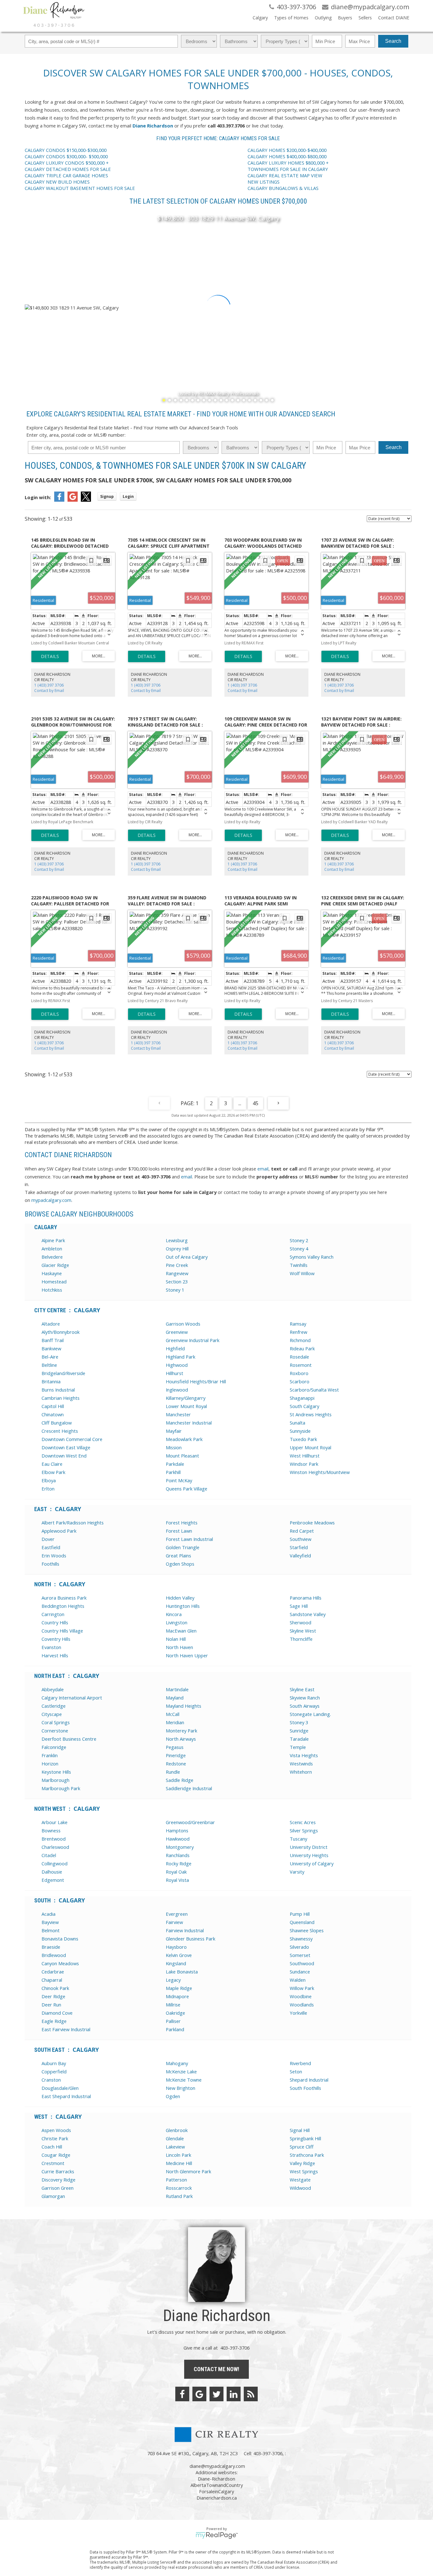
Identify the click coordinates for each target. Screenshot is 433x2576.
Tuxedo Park (303, 1439)
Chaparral (52, 1980)
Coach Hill (52, 2147)
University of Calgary (312, 1863)
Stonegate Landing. (310, 1714)
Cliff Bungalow (57, 1423)
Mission (174, 1447)
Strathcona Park (307, 2155)
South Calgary (304, 1406)
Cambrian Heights (61, 1398)
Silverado (299, 1947)
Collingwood (55, 1863)
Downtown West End (64, 1456)
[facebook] (182, 2394)
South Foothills (305, 2088)
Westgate (300, 2180)
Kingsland (176, 1963)
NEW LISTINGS (264, 182)
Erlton (48, 1489)
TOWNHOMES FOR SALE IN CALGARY (288, 169)
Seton (296, 2071)
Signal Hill (300, 2130)
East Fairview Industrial (66, 2029)
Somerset (300, 1955)
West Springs (304, 2171)
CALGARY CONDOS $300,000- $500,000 (66, 156)
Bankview (51, 1348)
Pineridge (176, 1755)
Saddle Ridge (180, 1780)
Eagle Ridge (54, 2021)
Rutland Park (179, 2196)
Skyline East (302, 1689)
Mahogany (177, 2063)
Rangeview (177, 1273)
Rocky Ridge (179, 1863)
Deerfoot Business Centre (69, 1739)
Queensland (302, 1922)
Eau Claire (52, 1464)
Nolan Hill (176, 1639)
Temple (298, 1747)
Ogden (173, 2096)
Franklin (50, 1755)
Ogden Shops (180, 1564)
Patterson (176, 2180)
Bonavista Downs (60, 1939)
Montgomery (180, 1847)
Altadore (51, 1324)
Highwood (177, 1365)
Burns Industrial (58, 1390)
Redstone (176, 1764)
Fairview (174, 1922)
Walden (298, 1980)
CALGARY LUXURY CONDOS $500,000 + (67, 163)
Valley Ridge (302, 2163)
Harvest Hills (55, 1655)
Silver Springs (304, 1830)
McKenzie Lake (181, 2071)
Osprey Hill (177, 1249)
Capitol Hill (53, 1406)
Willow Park (302, 1988)
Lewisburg (177, 1240)
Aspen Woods (56, 2130)
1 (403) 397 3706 (49, 685)
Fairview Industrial (185, 1930)
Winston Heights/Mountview (320, 1472)
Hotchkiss (52, 1290)
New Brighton (181, 2088)
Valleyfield (300, 1555)
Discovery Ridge (58, 2180)
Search (393, 41)
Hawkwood (178, 1839)
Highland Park (181, 1357)
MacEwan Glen (181, 1631)
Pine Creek (177, 1265)
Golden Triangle (183, 1547)
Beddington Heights (63, 1606)
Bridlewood (54, 1955)
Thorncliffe (301, 1639)
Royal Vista (177, 1880)
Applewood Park (59, 1531)
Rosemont (301, 1365)
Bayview (50, 1922)
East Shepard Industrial (66, 2096)
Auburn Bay (54, 2063)
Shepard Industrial (309, 2080)
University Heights (309, 1855)
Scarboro (300, 1381)
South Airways (305, 1706)
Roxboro (299, 1373)
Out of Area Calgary (187, 1257)
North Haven (179, 1647)
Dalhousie (52, 1872)
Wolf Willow (302, 1273)
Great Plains (178, 1555)
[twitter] (217, 2394)
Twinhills (299, 1265)
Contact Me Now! (217, 2369)
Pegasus (175, 1747)
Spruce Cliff (302, 2147)
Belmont (51, 1930)
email (263, 1169)
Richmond (300, 1340)
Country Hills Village (62, 1631)
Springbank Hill (305, 2138)
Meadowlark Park (184, 1439)
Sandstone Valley (308, 1614)
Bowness (51, 1830)
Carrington (53, 1614)
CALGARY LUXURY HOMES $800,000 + (288, 163)
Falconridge (54, 1747)
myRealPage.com (217, 2535)
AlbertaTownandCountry (217, 2485)
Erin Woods (54, 1555)
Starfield (299, 1547)
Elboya (49, 1480)
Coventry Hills (56, 1639)
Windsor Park (304, 1464)
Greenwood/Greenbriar (190, 1822)
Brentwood (54, 1839)
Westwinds (301, 1764)
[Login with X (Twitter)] (86, 500)
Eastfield (51, 1547)
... (240, 1103)
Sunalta (297, 1423)
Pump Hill (300, 1914)
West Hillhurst (305, 1456)
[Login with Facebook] (59, 500)
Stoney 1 (175, 1290)
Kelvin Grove (179, 1955)
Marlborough (55, 1780)
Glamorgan (53, 2196)
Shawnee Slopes (307, 1930)
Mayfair (174, 1431)
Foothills (50, 1564)
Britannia (51, 1381)
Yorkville (298, 2013)
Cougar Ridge (56, 2155)
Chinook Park (55, 1988)
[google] (199, 2394)
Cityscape (52, 1714)
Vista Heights (304, 1755)
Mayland (175, 1698)
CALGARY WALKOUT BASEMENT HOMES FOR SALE (80, 188)
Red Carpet (302, 1531)
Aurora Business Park (64, 1598)
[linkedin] (234, 2394)
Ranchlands (178, 1855)
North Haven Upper (187, 1655)
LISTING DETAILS (50, 656)
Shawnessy (301, 1939)
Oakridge (175, 2013)
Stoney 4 (299, 1249)
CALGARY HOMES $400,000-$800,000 (287, 156)
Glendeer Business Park (191, 1939)
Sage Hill (299, 1606)
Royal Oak (176, 1872)
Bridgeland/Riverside (63, 1373)
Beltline (49, 1365)
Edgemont (53, 1880)
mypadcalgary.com (51, 1200)
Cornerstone (55, 1731)
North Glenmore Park (188, 2171)
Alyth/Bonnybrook (61, 1332)
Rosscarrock (179, 2188)
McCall (173, 1714)
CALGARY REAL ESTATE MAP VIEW (285, 175)
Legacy (173, 1980)
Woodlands (302, 2005)
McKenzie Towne (184, 2080)
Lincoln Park (178, 2155)
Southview (301, 1539)
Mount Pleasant (182, 1456)
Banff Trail (53, 1340)
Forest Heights (182, 1523)
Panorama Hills (306, 1598)
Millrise (173, 2005)
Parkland (175, 2029)
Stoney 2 (299, 1240)
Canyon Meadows (60, 1963)
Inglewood (177, 1390)
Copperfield (54, 2071)
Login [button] (128, 496)
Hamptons (177, 1830)
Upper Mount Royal (310, 1447)
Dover (48, 1539)
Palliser (173, 2021)
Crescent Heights (60, 1431)
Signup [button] (107, 496)
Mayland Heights (184, 1706)
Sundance (300, 1972)
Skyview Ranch (305, 1698)
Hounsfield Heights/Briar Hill (196, 1381)
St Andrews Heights (311, 1414)
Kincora (174, 1614)
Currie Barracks (58, 2171)
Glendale (175, 2138)
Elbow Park (53, 1472)
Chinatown (53, 1414)
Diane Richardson (153, 126)
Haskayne (52, 1273)
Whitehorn (301, 1772)
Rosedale (299, 1357)
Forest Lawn (179, 1531)
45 (255, 1103)
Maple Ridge (179, 1988)
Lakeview (175, 2147)
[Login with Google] (73, 500)
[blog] (251, 2394)
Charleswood (55, 1847)
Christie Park (55, 2138)
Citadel (49, 1855)
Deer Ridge (53, 1996)
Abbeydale (53, 1689)
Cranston (51, 2080)
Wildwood (300, 2188)
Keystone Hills (56, 1772)
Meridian (175, 1722)
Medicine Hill (179, 2163)
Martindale (177, 1689)
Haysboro (176, 1947)
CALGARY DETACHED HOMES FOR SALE (68, 169)
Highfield (175, 1348)
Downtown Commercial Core (72, 1439)
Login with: (38, 497)
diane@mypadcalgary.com (217, 2466)
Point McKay (179, 1480)
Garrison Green (58, 2188)
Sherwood (301, 1622)
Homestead (54, 1281)
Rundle (173, 1772)
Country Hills (55, 1622)
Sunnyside (300, 1431)
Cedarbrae (53, 1972)
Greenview (177, 1332)
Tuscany (298, 1839)
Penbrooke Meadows (312, 1523)
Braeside (51, 1947)
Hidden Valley (180, 1598)
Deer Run (51, 2005)
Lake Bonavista (182, 1972)
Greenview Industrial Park (193, 1340)
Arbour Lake (55, 1822)
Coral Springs (56, 1722)
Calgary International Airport (72, 1698)
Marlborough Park (61, 1788)
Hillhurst (174, 1373)
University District (309, 1847)
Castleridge (54, 1706)
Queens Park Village (187, 1489)
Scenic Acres (303, 1822)
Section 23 (177, 1281)
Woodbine (301, 1996)
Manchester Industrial (189, 1423)
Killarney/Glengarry (186, 1398)
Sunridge (299, 1731)
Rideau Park (302, 1348)
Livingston (177, 1622)
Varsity (297, 1872)
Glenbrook (177, 2130)
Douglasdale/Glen (60, 2088)
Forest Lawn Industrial (189, 1539)
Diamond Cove (57, 2013)
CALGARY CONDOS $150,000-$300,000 (66, 150)
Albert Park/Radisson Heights (73, 1523)
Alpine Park (53, 1240)
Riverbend (300, 2063)
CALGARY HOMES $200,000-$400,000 (287, 150)
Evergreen (177, 1914)
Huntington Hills (183, 1606)
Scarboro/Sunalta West (314, 1390)
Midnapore (177, 1996)
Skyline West (303, 1631)
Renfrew (298, 1332)
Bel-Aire (50, 1357)
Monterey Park (181, 1731)
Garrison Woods (183, 1324)
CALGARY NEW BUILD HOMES (57, 182)
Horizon (50, 1764)
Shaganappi (302, 1398)
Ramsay (298, 1324)
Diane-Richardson (217, 2479)
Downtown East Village (66, 1447)
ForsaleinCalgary (217, 2491)
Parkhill (173, 1472)
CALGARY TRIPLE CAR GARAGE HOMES (67, 175)
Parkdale (175, 1464)
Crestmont (53, 2163)
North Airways (181, 1739)
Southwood (302, 1963)
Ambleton (52, 1249)
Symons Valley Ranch (312, 1257)
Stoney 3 (299, 1722)
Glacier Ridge (55, 1265)
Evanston (51, 1647)
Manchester (178, 1414)
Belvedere (52, 1257)
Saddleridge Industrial (189, 1788)
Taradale (299, 1739)
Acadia (48, 1914)
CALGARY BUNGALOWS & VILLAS (283, 188)
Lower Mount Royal (186, 1406)
